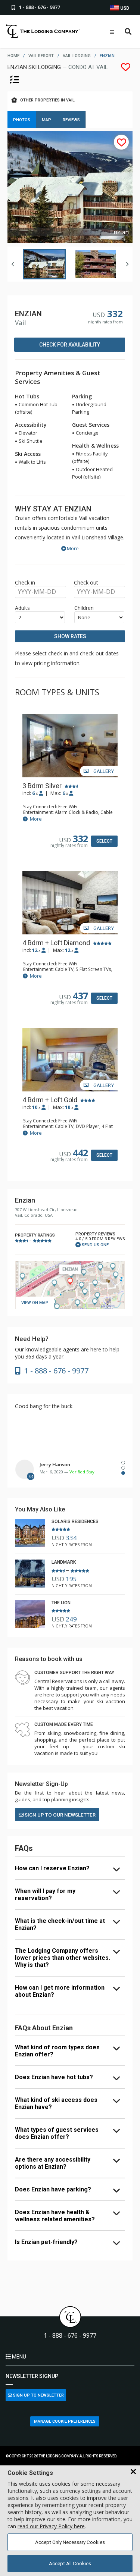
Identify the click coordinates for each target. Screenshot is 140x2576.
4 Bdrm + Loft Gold (50, 1100)
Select (104, 841)
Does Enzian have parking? (53, 2189)
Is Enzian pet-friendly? (46, 2242)
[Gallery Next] (127, 264)
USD (124, 8)
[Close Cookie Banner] (133, 2472)
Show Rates (70, 636)
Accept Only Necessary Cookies (70, 2542)
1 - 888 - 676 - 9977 (70, 2336)
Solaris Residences (75, 1522)
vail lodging (77, 56)
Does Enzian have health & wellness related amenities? (55, 2216)
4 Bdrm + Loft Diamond (56, 943)
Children (84, 608)
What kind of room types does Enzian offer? (57, 2051)
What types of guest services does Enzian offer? (57, 2133)
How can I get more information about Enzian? (60, 1991)
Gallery (103, 771)
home (13, 56)
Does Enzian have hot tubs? (54, 2077)
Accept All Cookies (70, 2564)
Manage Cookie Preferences (65, 2421)
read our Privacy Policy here (51, 2526)
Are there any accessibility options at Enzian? (53, 2163)
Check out (86, 582)
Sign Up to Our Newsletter (60, 1815)
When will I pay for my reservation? (45, 1895)
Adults (22, 608)
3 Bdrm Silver (42, 786)
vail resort (41, 56)
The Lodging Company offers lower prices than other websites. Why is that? (63, 1958)
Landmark (64, 1562)
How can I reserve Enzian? (52, 1868)
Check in (25, 582)
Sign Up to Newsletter (38, 2395)
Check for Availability (70, 345)
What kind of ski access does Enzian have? (56, 2103)
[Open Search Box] (128, 32)
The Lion (61, 1603)
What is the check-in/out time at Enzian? (60, 1924)
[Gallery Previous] (13, 264)
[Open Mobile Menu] (112, 32)
